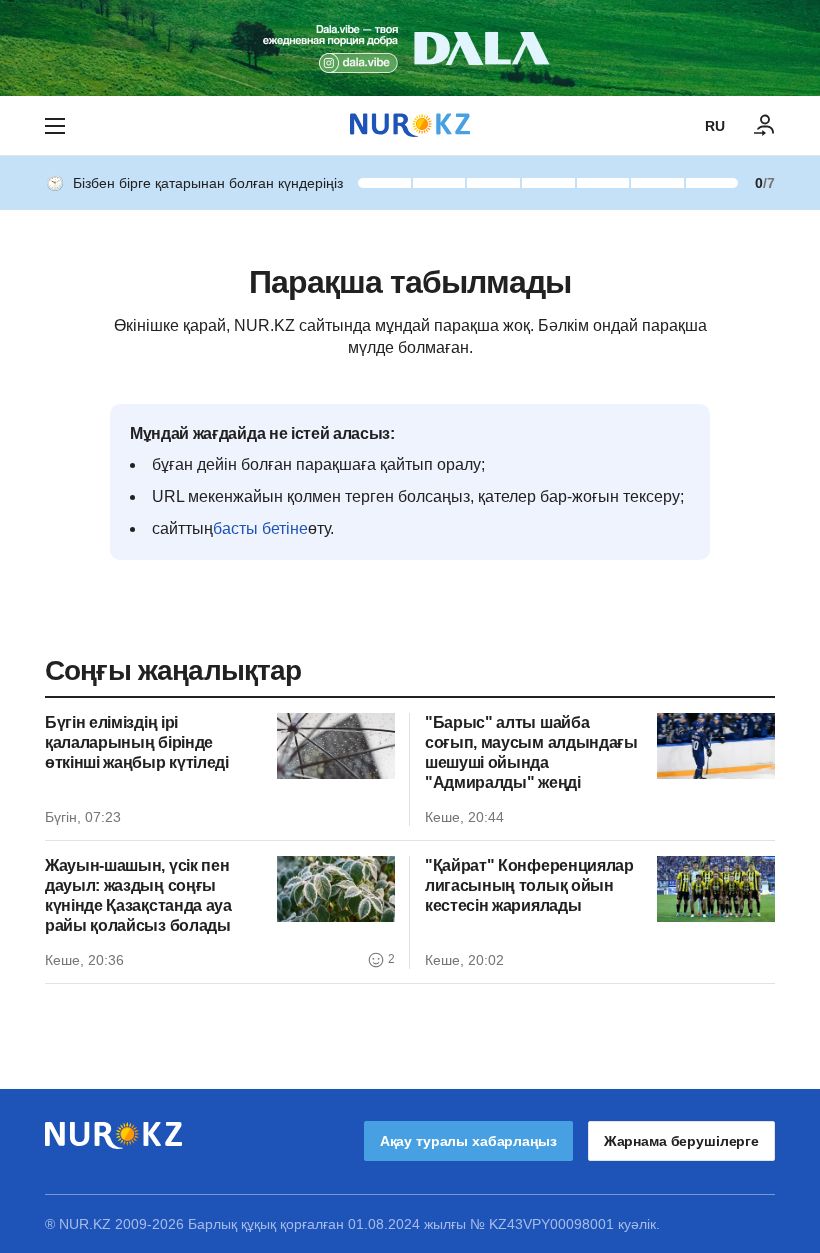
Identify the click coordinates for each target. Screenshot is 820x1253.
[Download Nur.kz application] (410, 48)
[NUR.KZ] (410, 125)
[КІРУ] (765, 126)
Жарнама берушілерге (681, 1141)
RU (715, 126)
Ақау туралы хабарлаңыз (468, 1141)
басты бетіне (260, 528)
